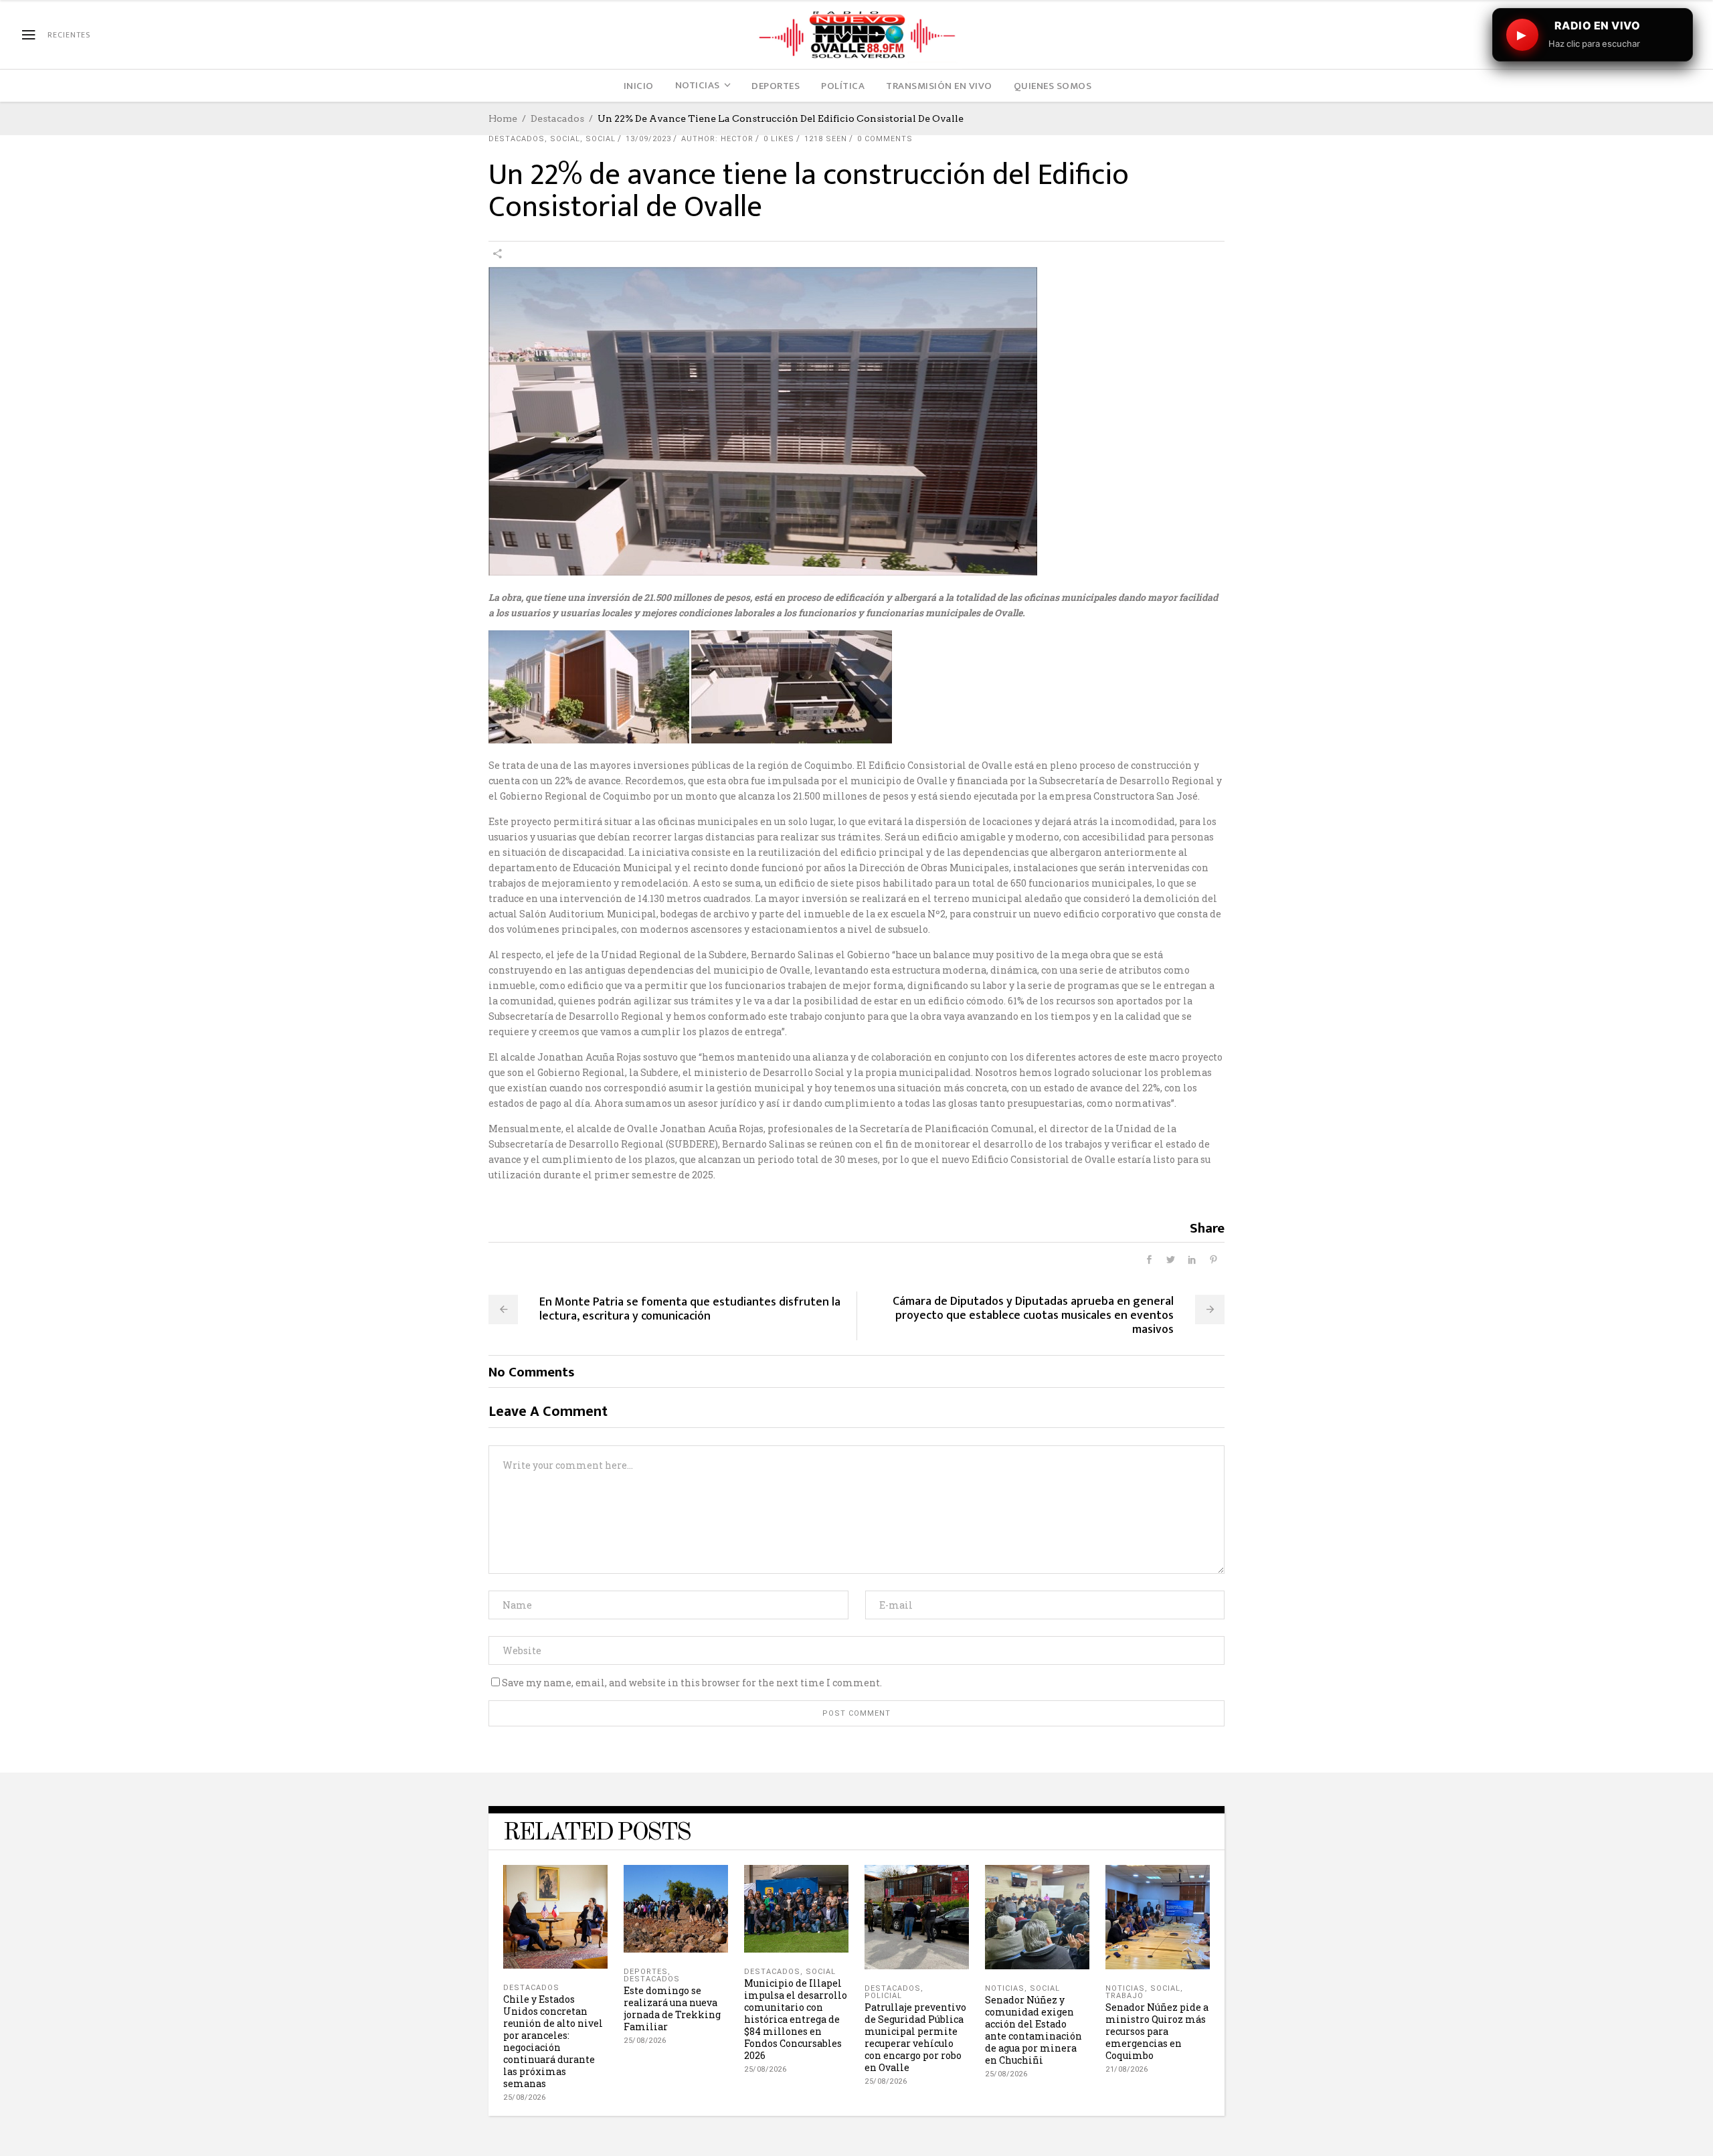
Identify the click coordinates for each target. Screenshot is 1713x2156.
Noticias (1005, 1988)
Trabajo (1124, 1996)
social (565, 139)
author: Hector (717, 139)
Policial (883, 1996)
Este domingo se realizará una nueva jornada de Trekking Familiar (672, 2008)
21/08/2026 (1126, 2069)
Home (503, 118)
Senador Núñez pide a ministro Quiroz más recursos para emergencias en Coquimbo (1157, 2031)
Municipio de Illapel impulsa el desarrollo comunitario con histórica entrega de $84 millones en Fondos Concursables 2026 (796, 2019)
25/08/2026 (524, 2097)
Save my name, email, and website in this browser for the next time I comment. (692, 1683)
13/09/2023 (648, 139)
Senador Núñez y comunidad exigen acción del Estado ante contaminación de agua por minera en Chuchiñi (1033, 2030)
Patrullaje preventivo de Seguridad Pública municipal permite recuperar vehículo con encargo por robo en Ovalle (915, 2037)
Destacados (557, 118)
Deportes (646, 1972)
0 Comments (885, 139)
